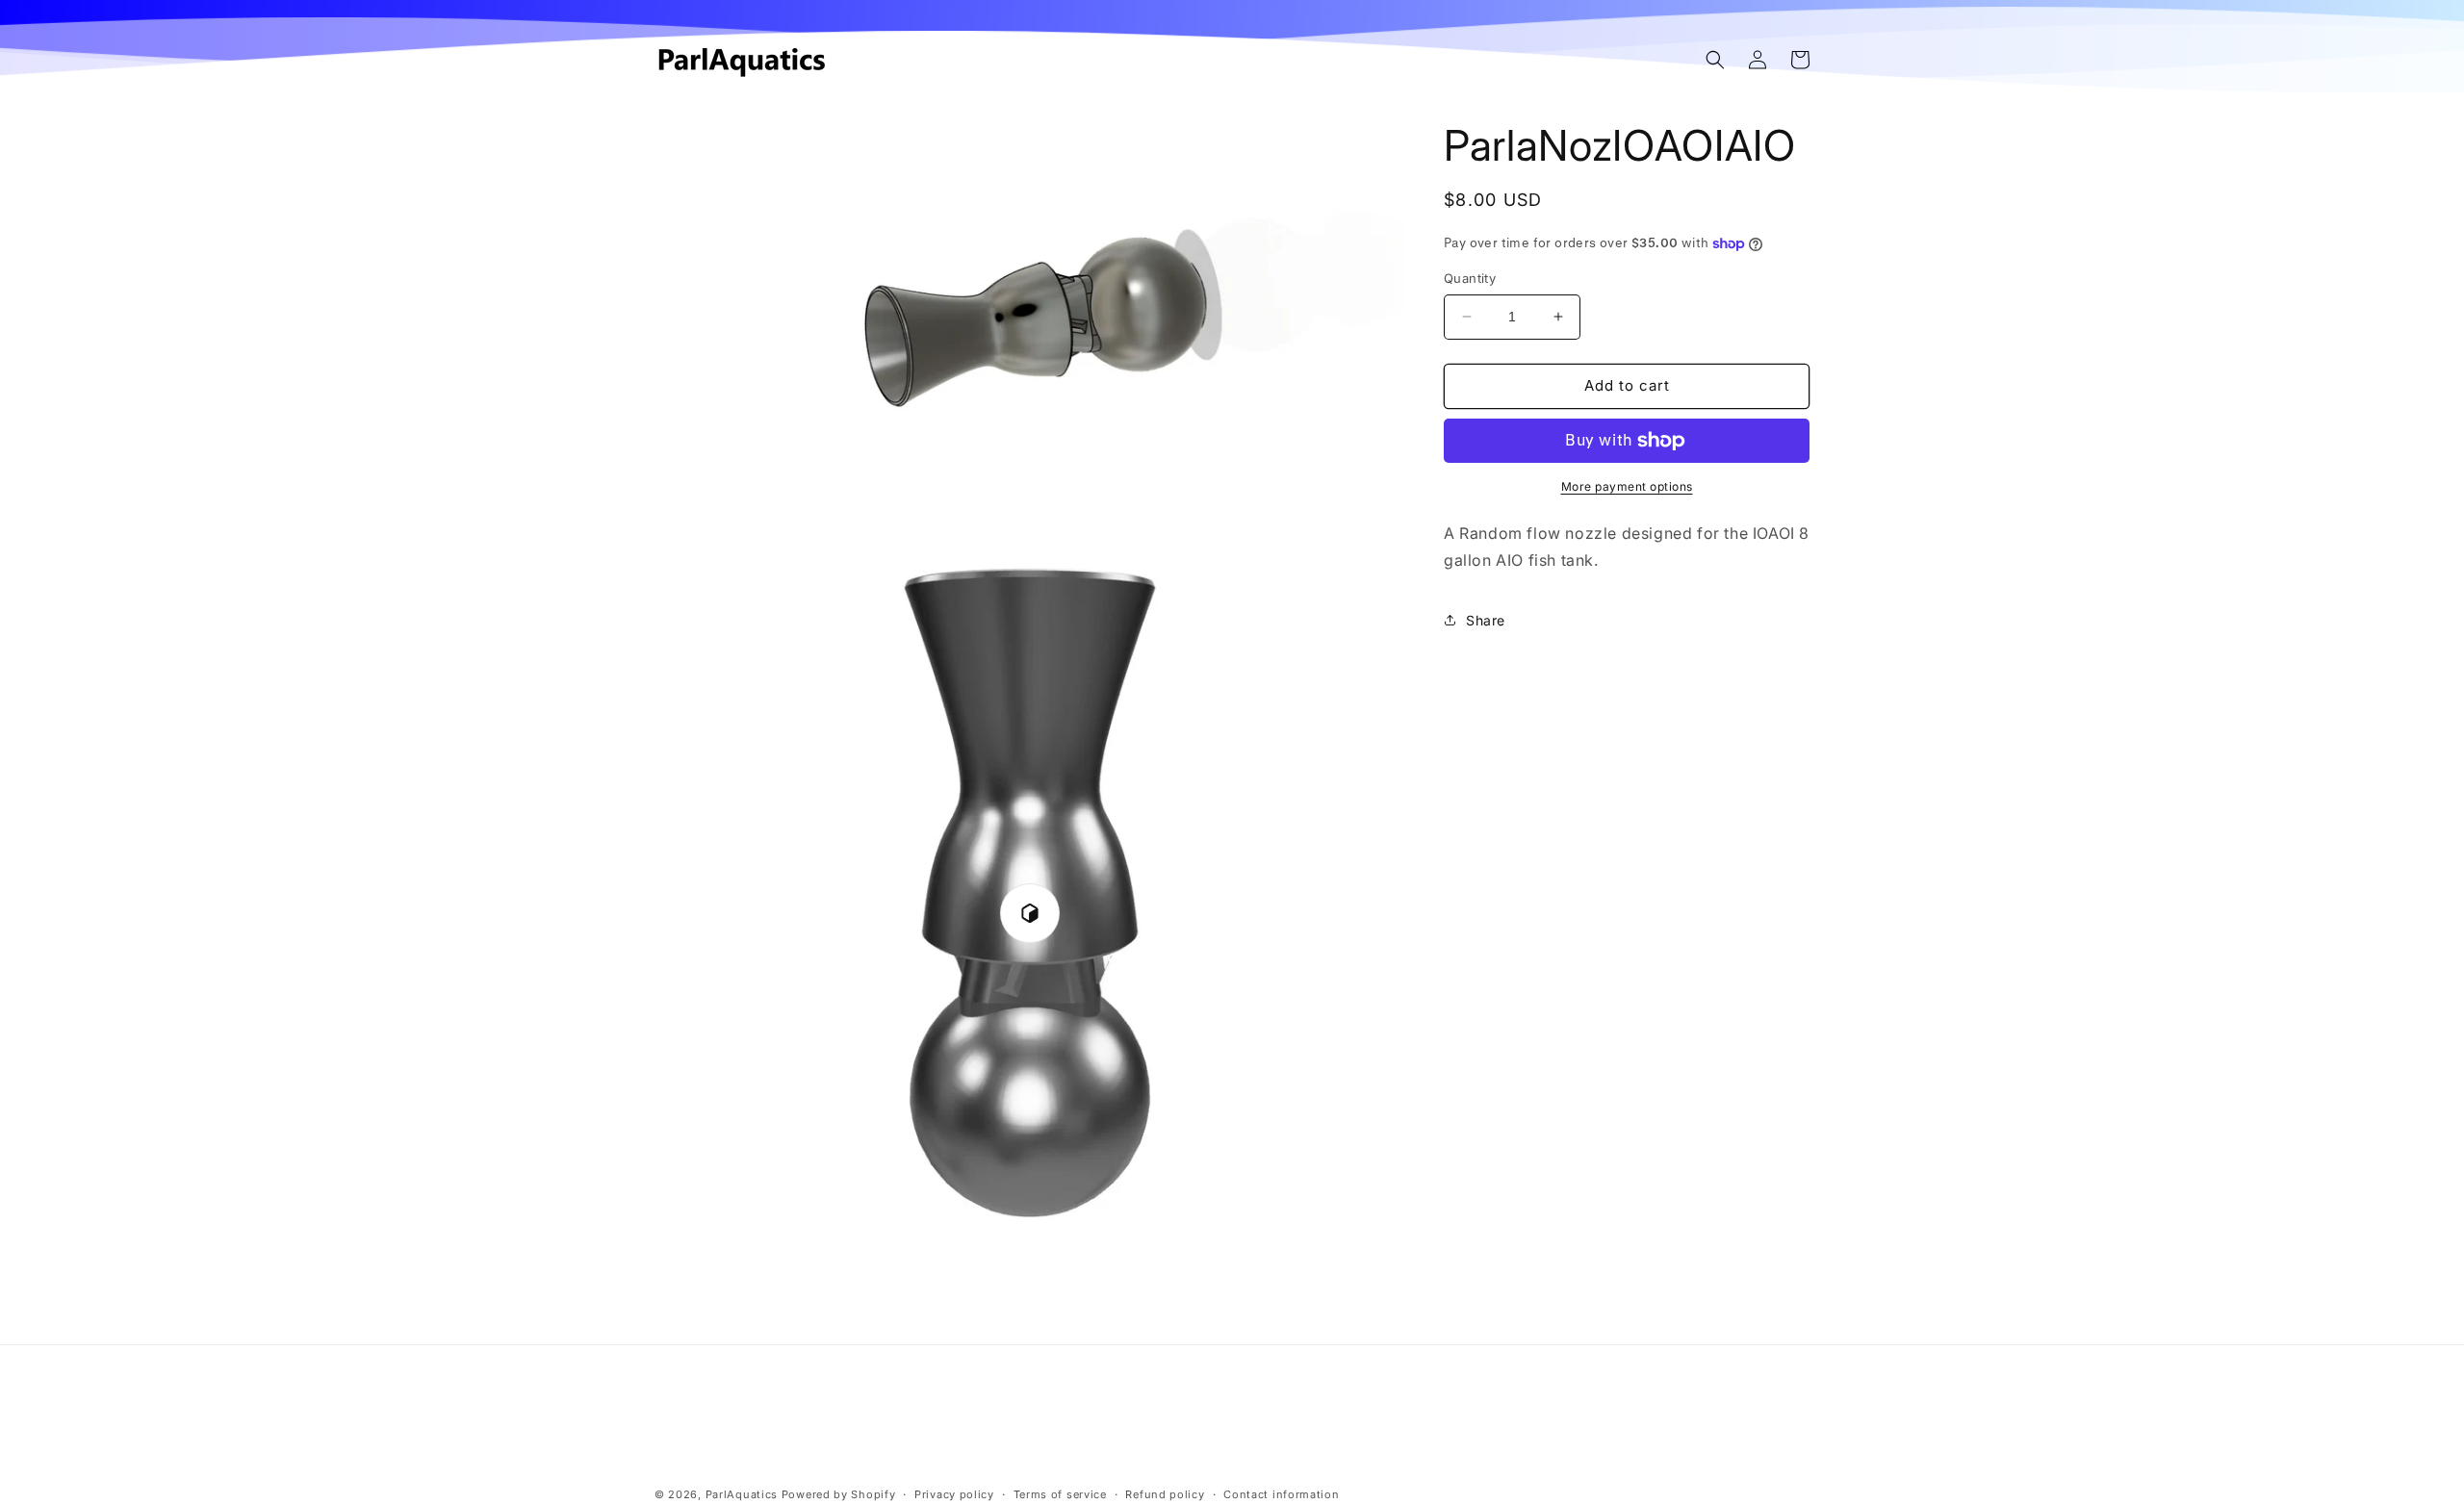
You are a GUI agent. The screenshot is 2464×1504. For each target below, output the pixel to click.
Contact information (1281, 1493)
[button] (1715, 60)
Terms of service (1060, 1493)
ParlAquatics (742, 1494)
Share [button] (1486, 620)
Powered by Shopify (839, 1494)
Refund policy (1165, 1493)
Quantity (1470, 278)
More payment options (1627, 486)
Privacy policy (954, 1493)
